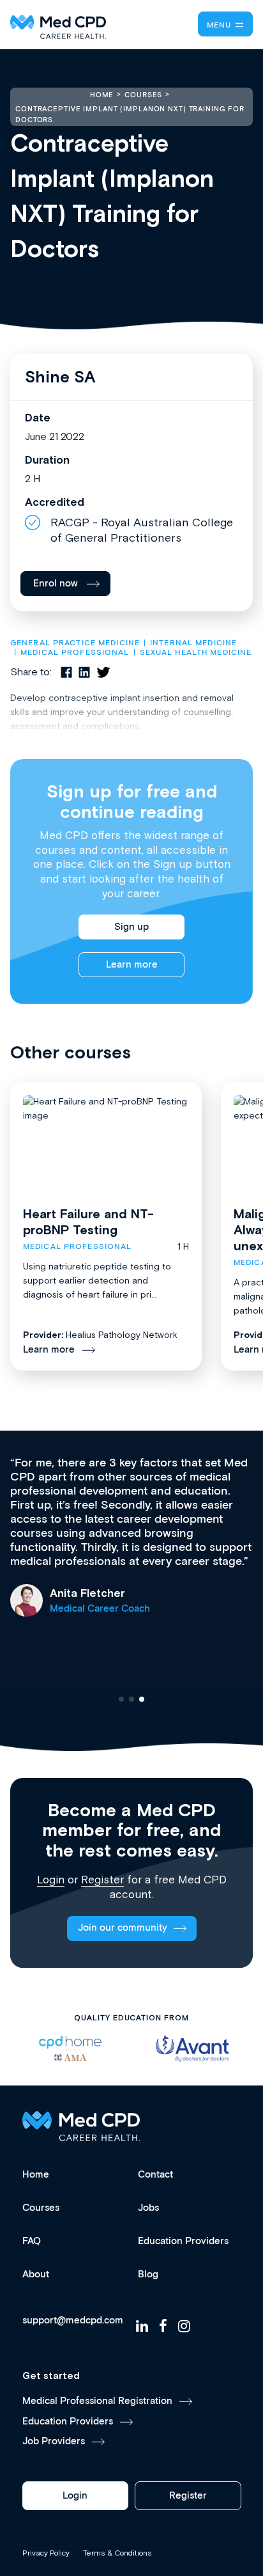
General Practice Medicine (75, 643)
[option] (71, 2049)
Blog (148, 2274)
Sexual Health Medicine (196, 653)
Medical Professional (75, 653)
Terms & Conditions (117, 2553)
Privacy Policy (46, 2553)
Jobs (148, 2208)
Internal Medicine (193, 643)
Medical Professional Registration (97, 2401)
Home (36, 2175)
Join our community (123, 1928)
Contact (155, 2175)
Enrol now (56, 584)
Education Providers (183, 2241)
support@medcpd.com (73, 2321)
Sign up (131, 927)
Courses (41, 2208)
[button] (121, 1699)
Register (102, 1880)
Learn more (132, 965)
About (36, 2274)
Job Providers (54, 2441)
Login (51, 1880)
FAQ (32, 2241)
